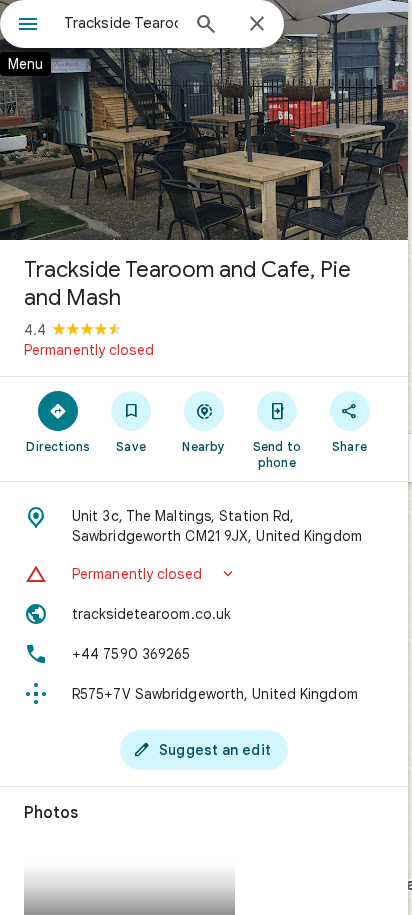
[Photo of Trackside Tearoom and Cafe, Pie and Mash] (204, 120)
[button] (204, 574)
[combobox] (121, 23)
